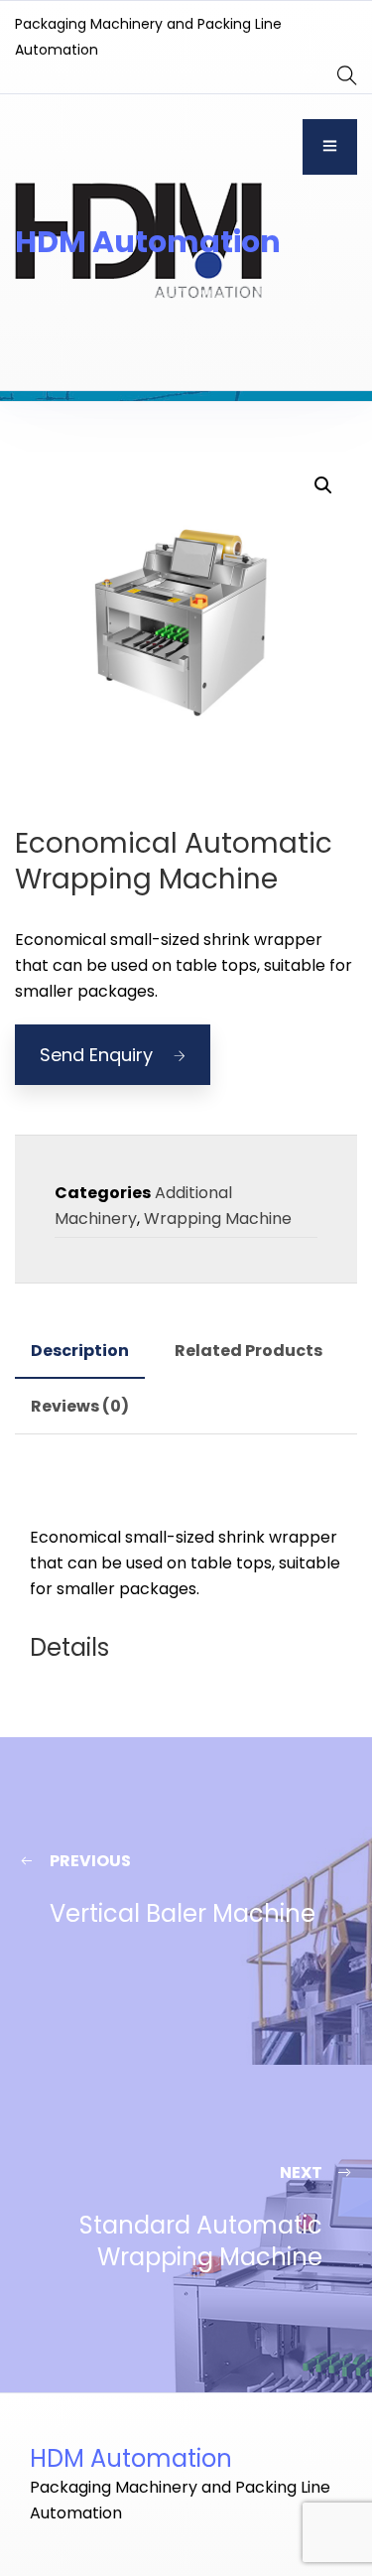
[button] (323, 485)
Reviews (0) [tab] (80, 1406)
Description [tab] (80, 1351)
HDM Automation (148, 242)
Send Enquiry (96, 1055)
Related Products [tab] (248, 1351)
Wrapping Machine (218, 1219)
